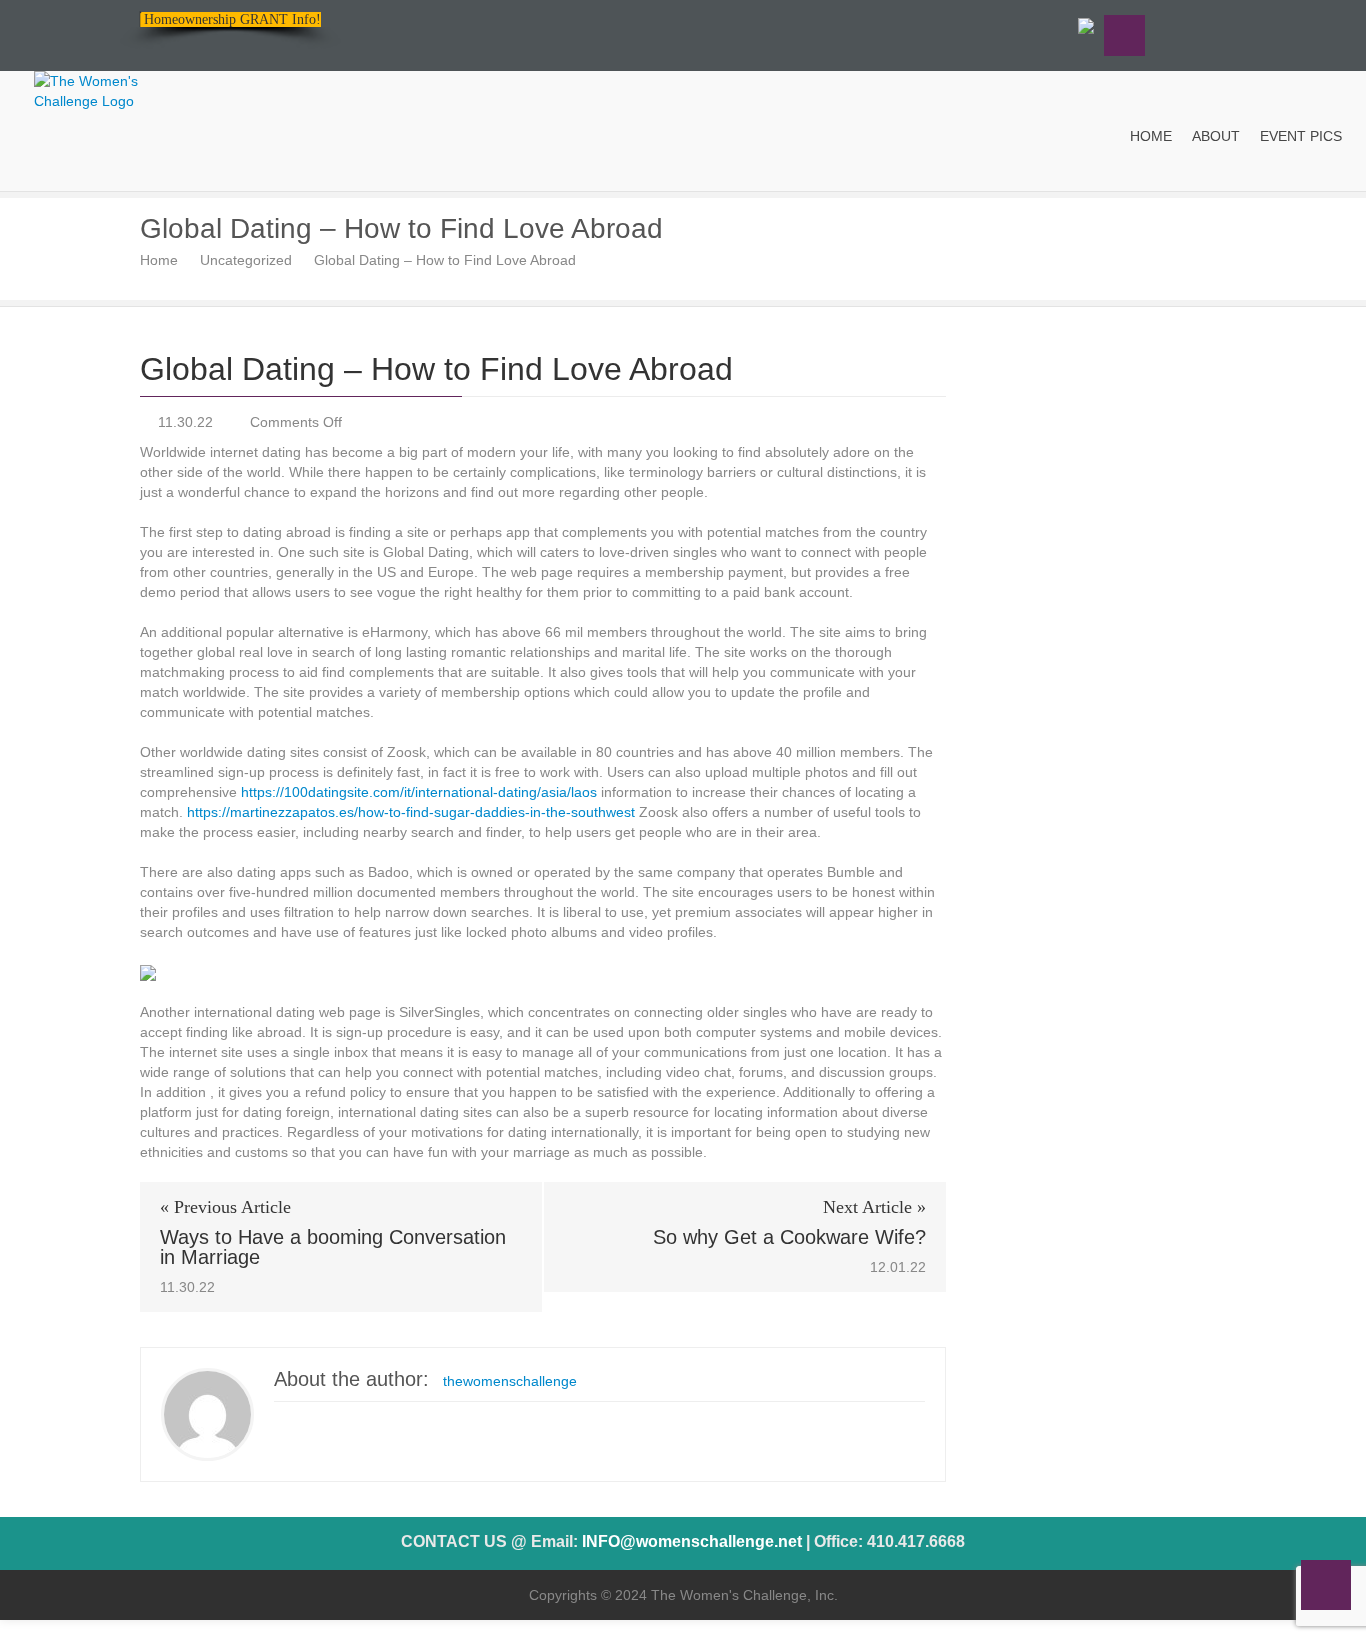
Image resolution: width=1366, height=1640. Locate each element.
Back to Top (1326, 1585)
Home (159, 260)
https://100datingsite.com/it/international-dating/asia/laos (419, 792)
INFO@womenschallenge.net (692, 1541)
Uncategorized (246, 260)
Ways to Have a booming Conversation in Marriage (333, 1247)
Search (1124, 35)
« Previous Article (225, 1207)
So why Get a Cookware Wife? (789, 1237)
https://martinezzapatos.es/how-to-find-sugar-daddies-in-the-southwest (411, 812)
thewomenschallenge (510, 1381)
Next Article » (874, 1207)
